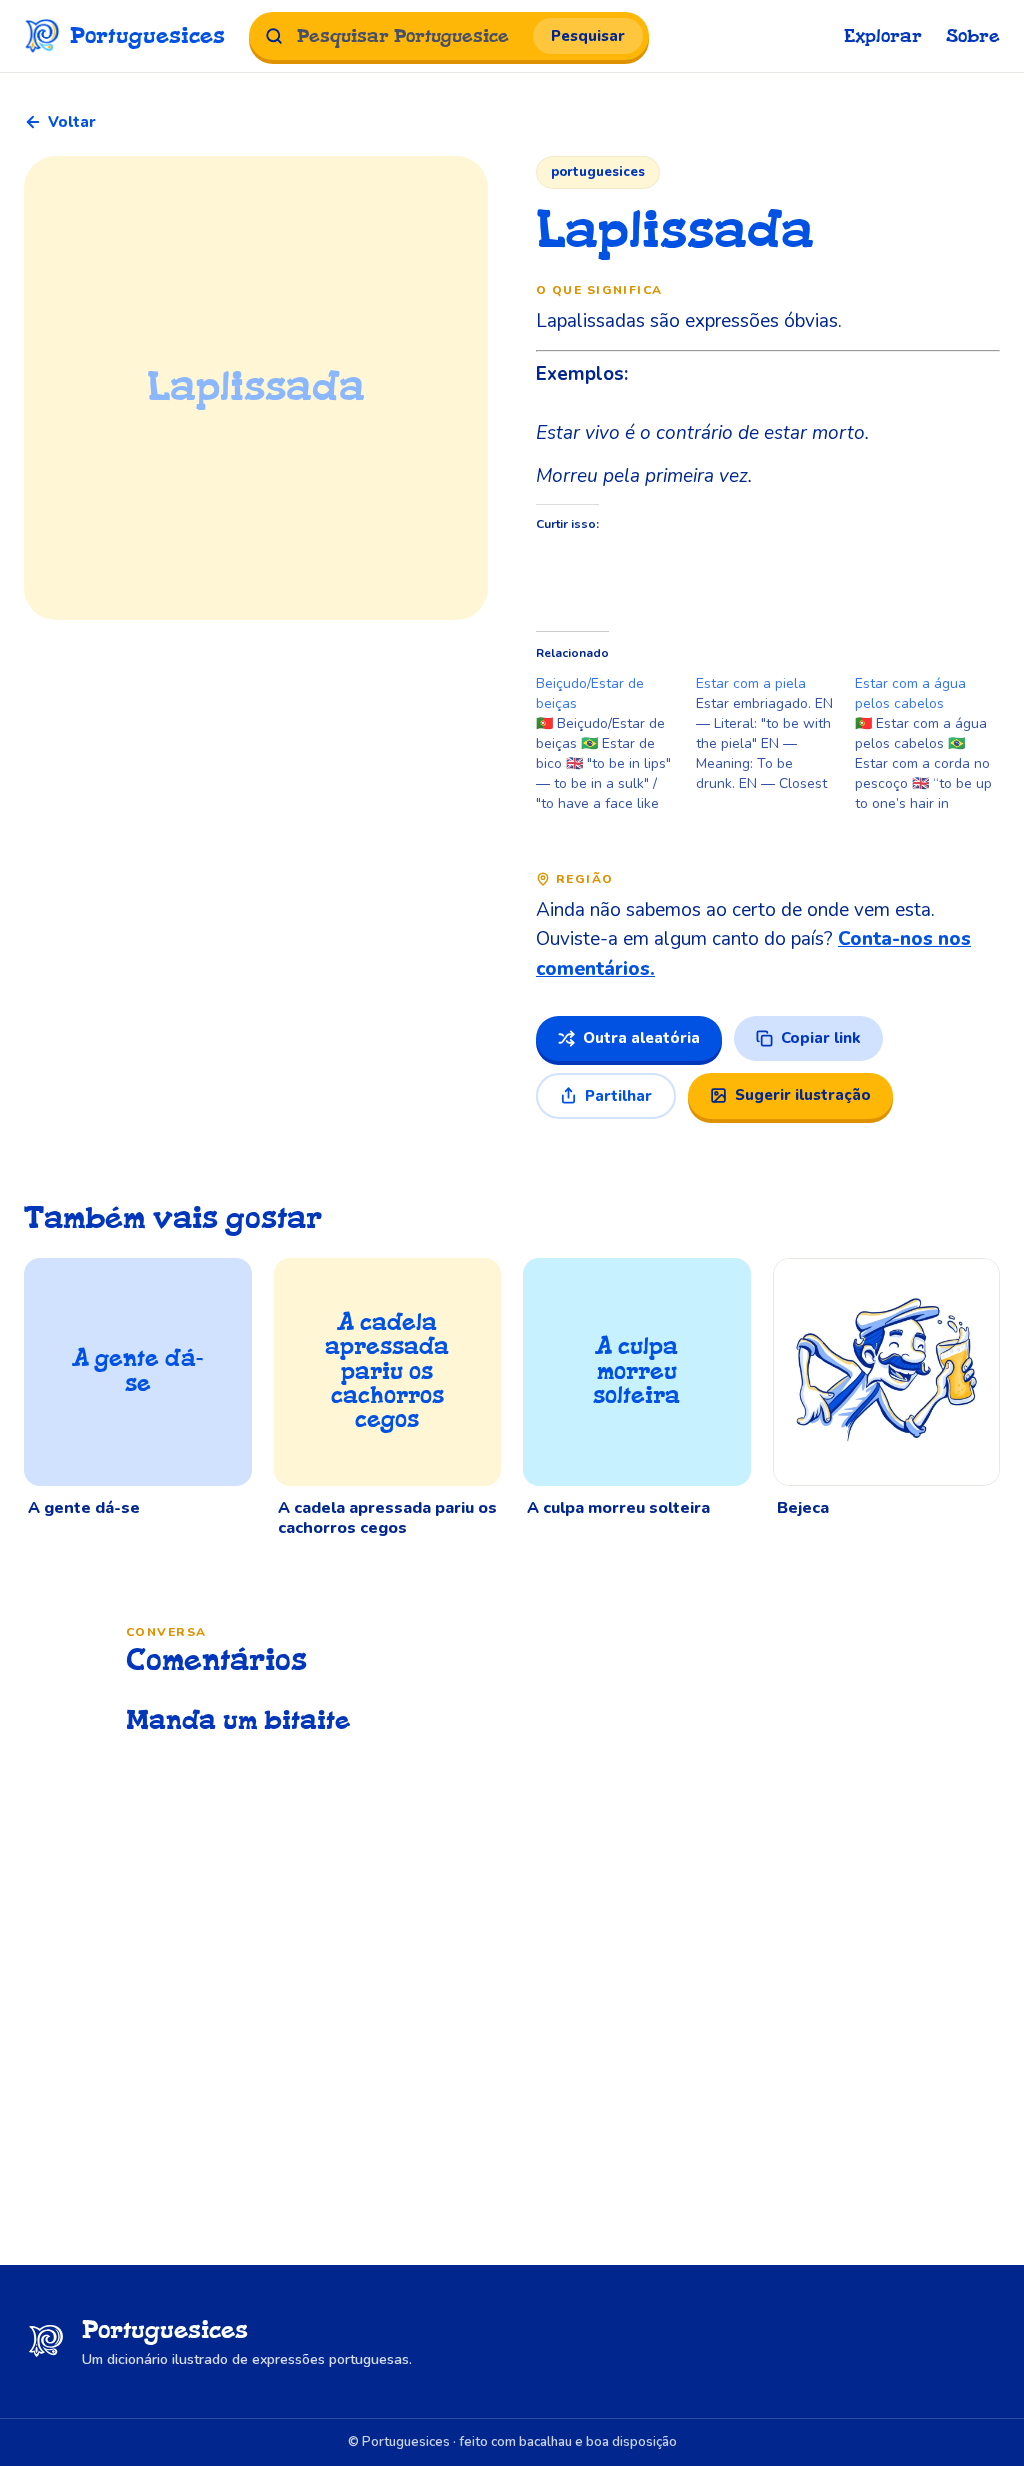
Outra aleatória (641, 1038)
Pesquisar (588, 36)
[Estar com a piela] (776, 734)
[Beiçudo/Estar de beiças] (616, 744)
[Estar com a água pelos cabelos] (935, 744)
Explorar (883, 36)
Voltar (72, 122)
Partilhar (618, 1096)
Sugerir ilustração (803, 1095)
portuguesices (598, 172)
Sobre (973, 36)
